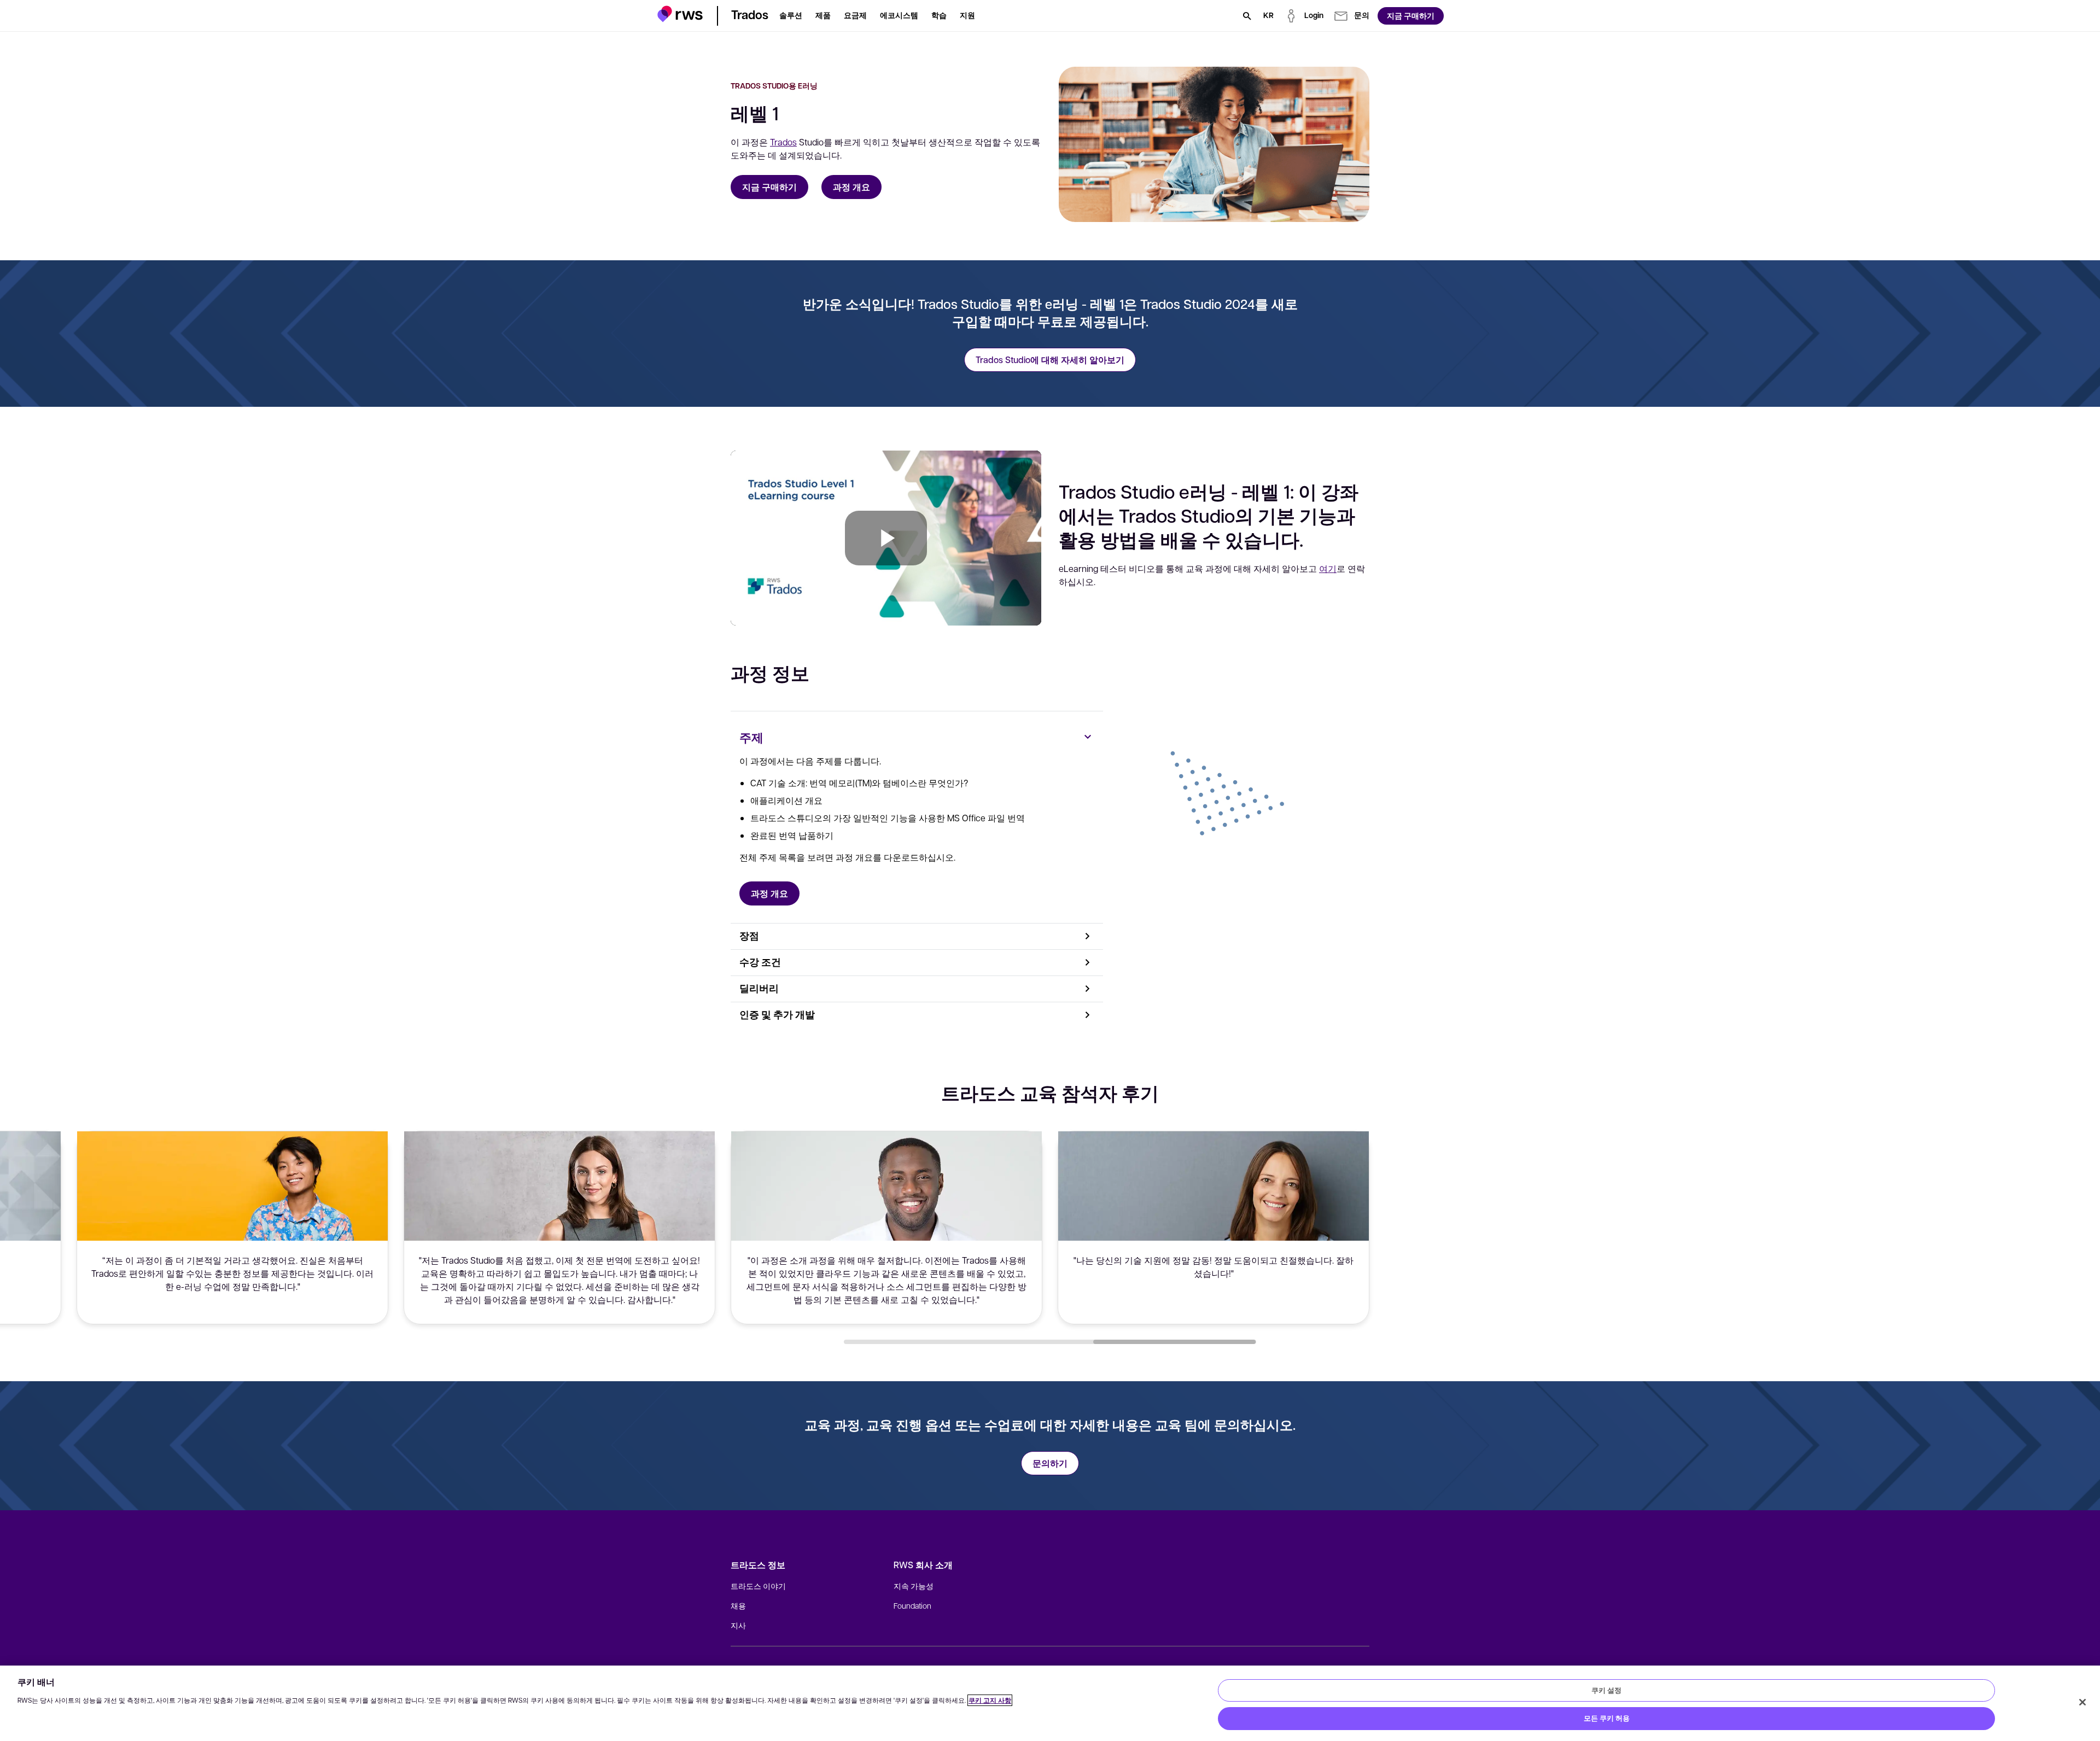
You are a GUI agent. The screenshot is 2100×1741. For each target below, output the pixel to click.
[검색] (1247, 16)
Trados (783, 142)
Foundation (912, 1605)
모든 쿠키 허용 (1607, 1718)
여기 (1328, 568)
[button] (680, 14)
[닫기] (2082, 1702)
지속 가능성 (914, 1586)
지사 (738, 1625)
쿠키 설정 (1606, 1690)
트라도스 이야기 (758, 1586)
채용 (738, 1605)
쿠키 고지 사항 (990, 1700)
